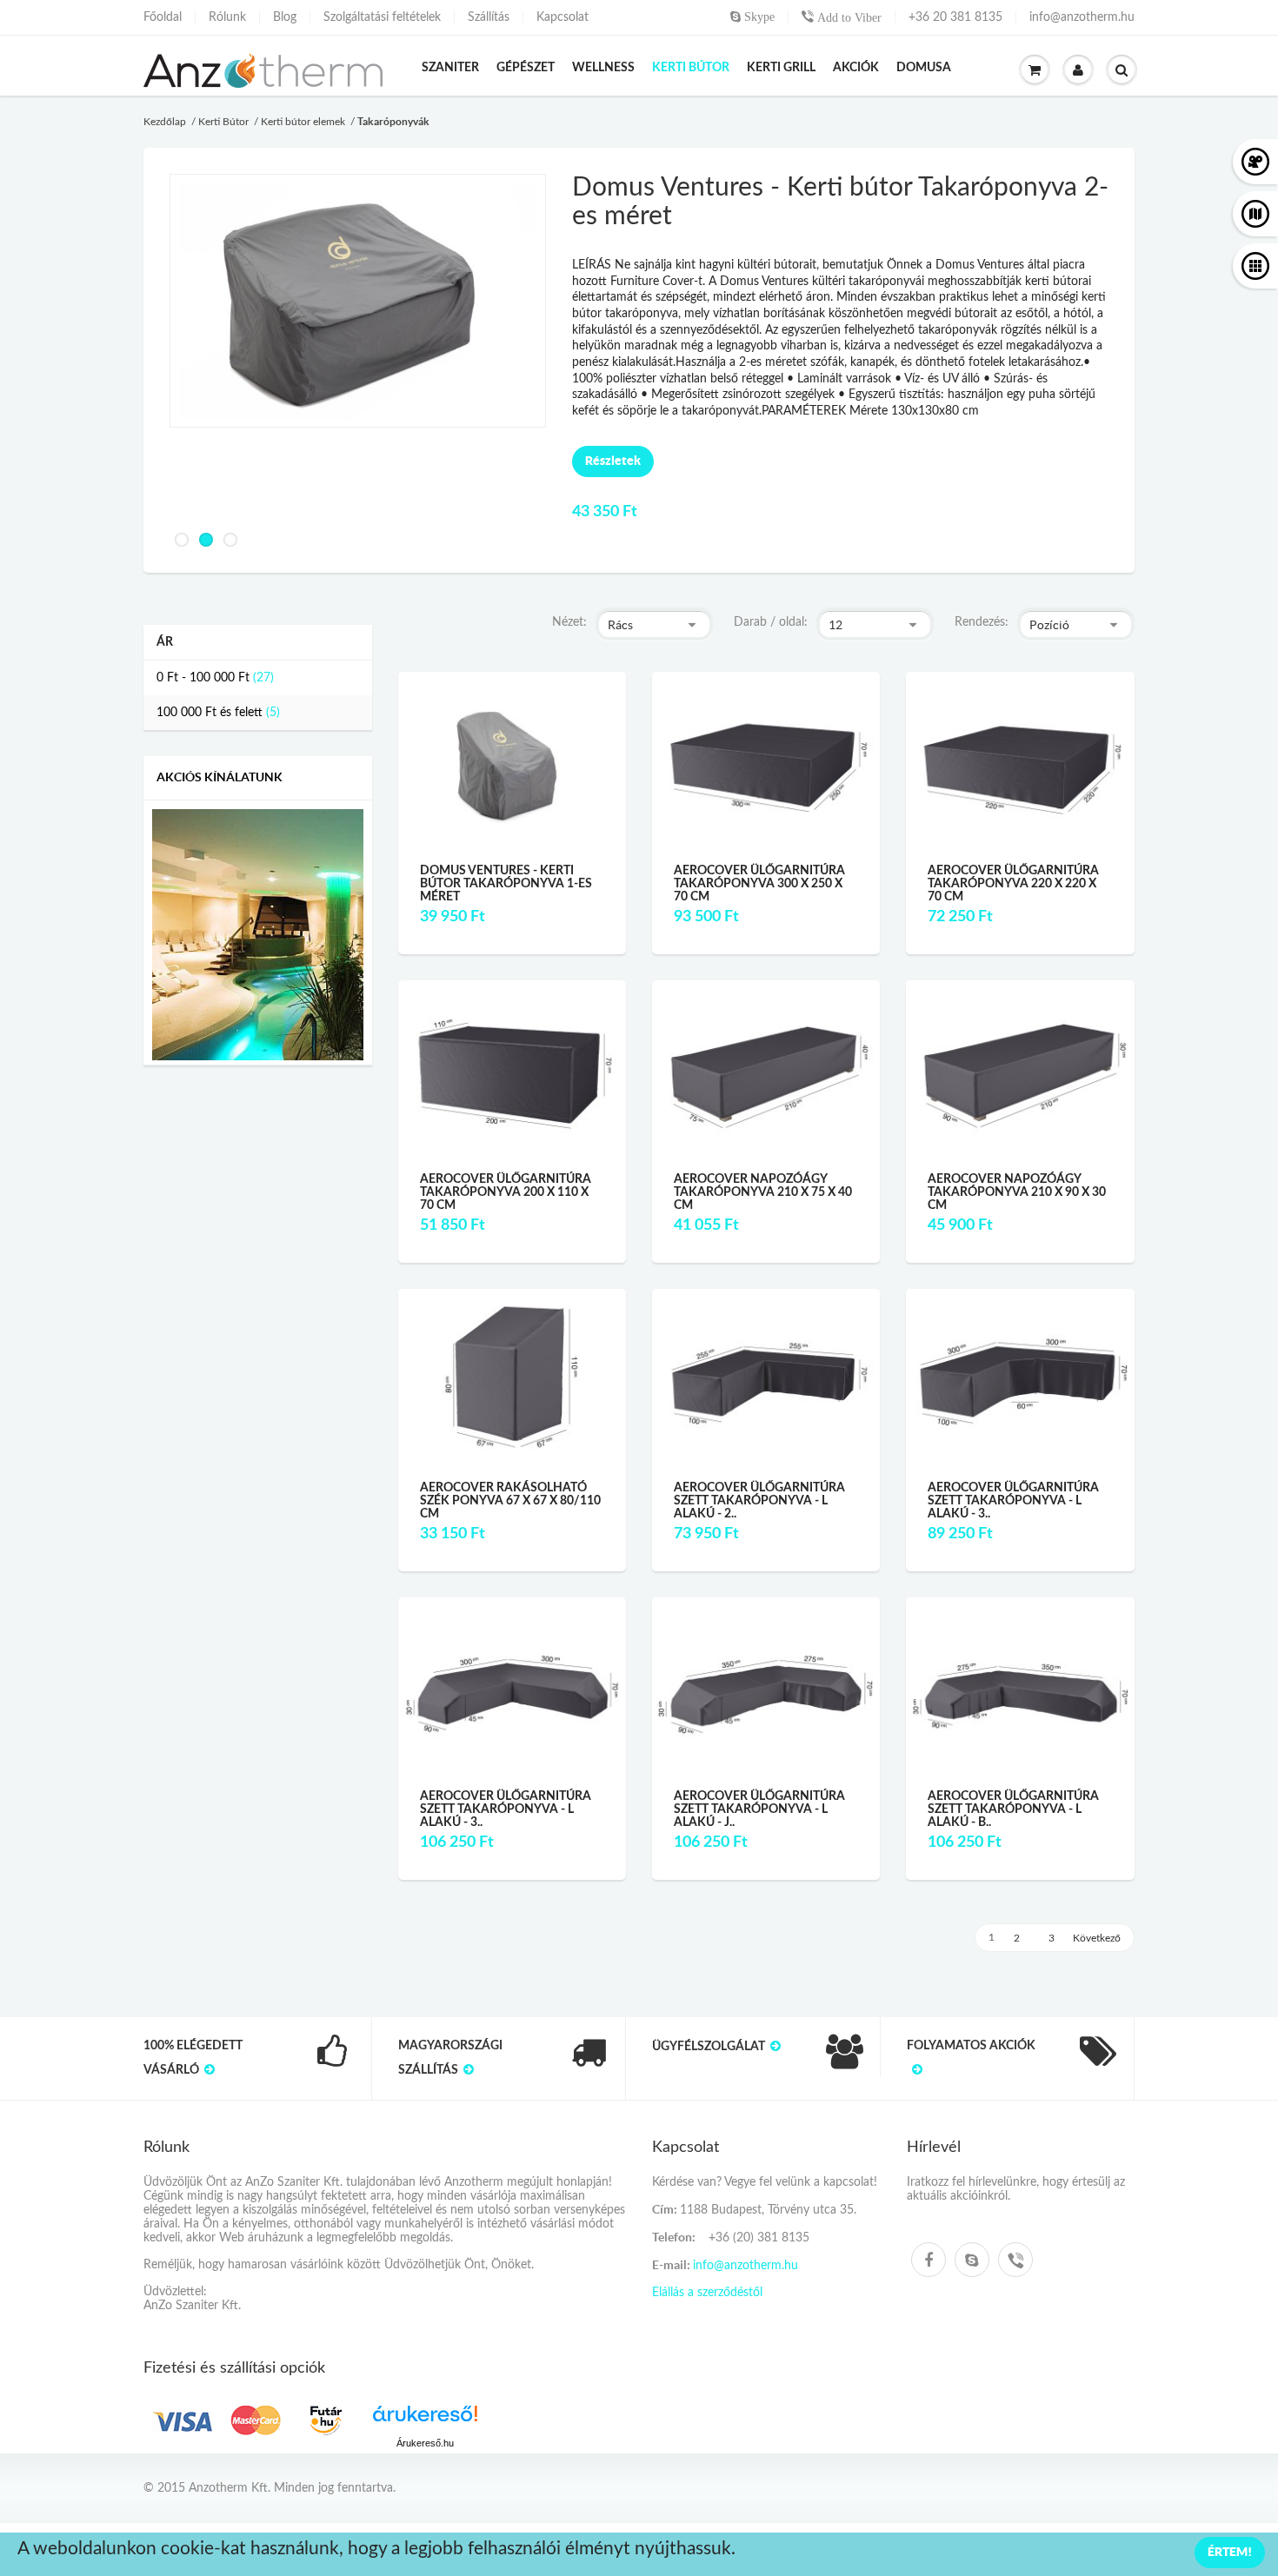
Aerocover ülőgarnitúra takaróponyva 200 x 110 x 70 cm (506, 1193)
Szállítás (489, 17)
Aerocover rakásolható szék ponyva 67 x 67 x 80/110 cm (510, 1501)
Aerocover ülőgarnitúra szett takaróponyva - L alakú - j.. (759, 1810)
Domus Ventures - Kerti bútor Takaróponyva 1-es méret (506, 884)
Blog (285, 17)
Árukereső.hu (425, 2443)
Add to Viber (848, 17)
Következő (1097, 1938)
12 (835, 625)
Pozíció (1049, 625)
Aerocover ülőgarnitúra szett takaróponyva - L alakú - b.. (1013, 1810)
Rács (620, 625)
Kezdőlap (165, 122)
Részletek (613, 461)
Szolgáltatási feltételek (382, 17)
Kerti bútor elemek (303, 122)
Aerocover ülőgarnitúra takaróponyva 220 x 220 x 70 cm (1013, 884)
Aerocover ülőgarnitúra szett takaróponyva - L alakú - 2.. (759, 1501)
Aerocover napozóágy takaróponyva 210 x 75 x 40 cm (763, 1193)
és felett (210, 713)
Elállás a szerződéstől (707, 2293)
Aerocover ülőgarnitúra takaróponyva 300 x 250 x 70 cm (759, 884)
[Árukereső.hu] (425, 2420)
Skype (758, 17)
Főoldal (163, 17)
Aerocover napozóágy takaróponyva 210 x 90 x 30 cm (1017, 1193)
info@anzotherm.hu (1082, 17)
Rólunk (227, 17)
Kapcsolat (562, 17)
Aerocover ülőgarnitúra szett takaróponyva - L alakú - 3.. (1013, 1501)
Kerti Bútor (223, 122)
